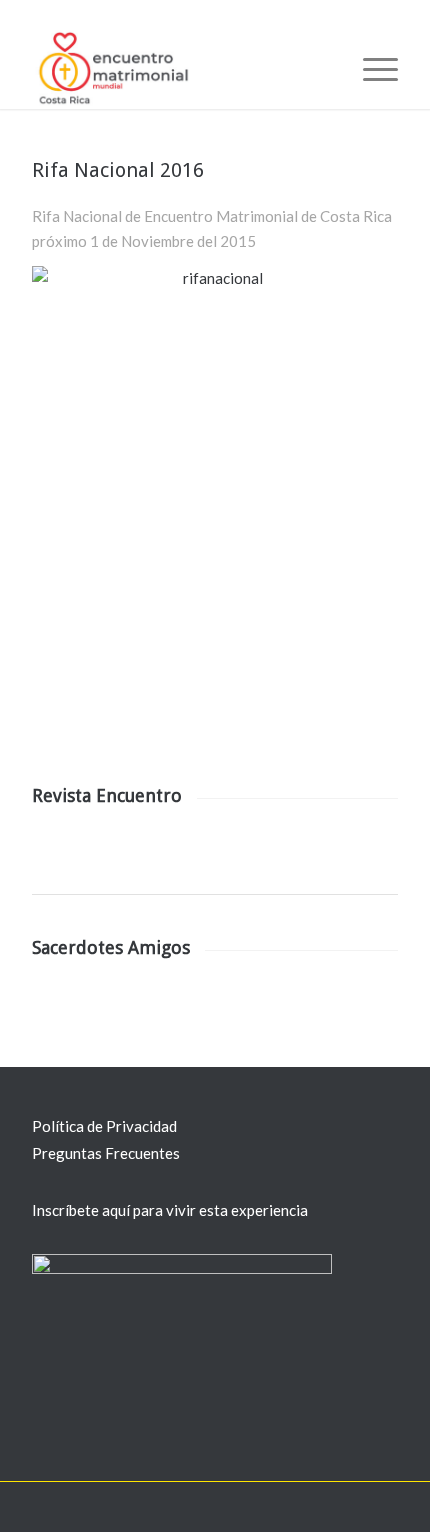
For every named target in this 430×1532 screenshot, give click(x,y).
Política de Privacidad (104, 1126)
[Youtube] (353, 1507)
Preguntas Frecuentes (106, 1153)
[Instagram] (383, 1507)
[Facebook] (323, 1507)
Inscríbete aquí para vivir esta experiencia (170, 1210)
